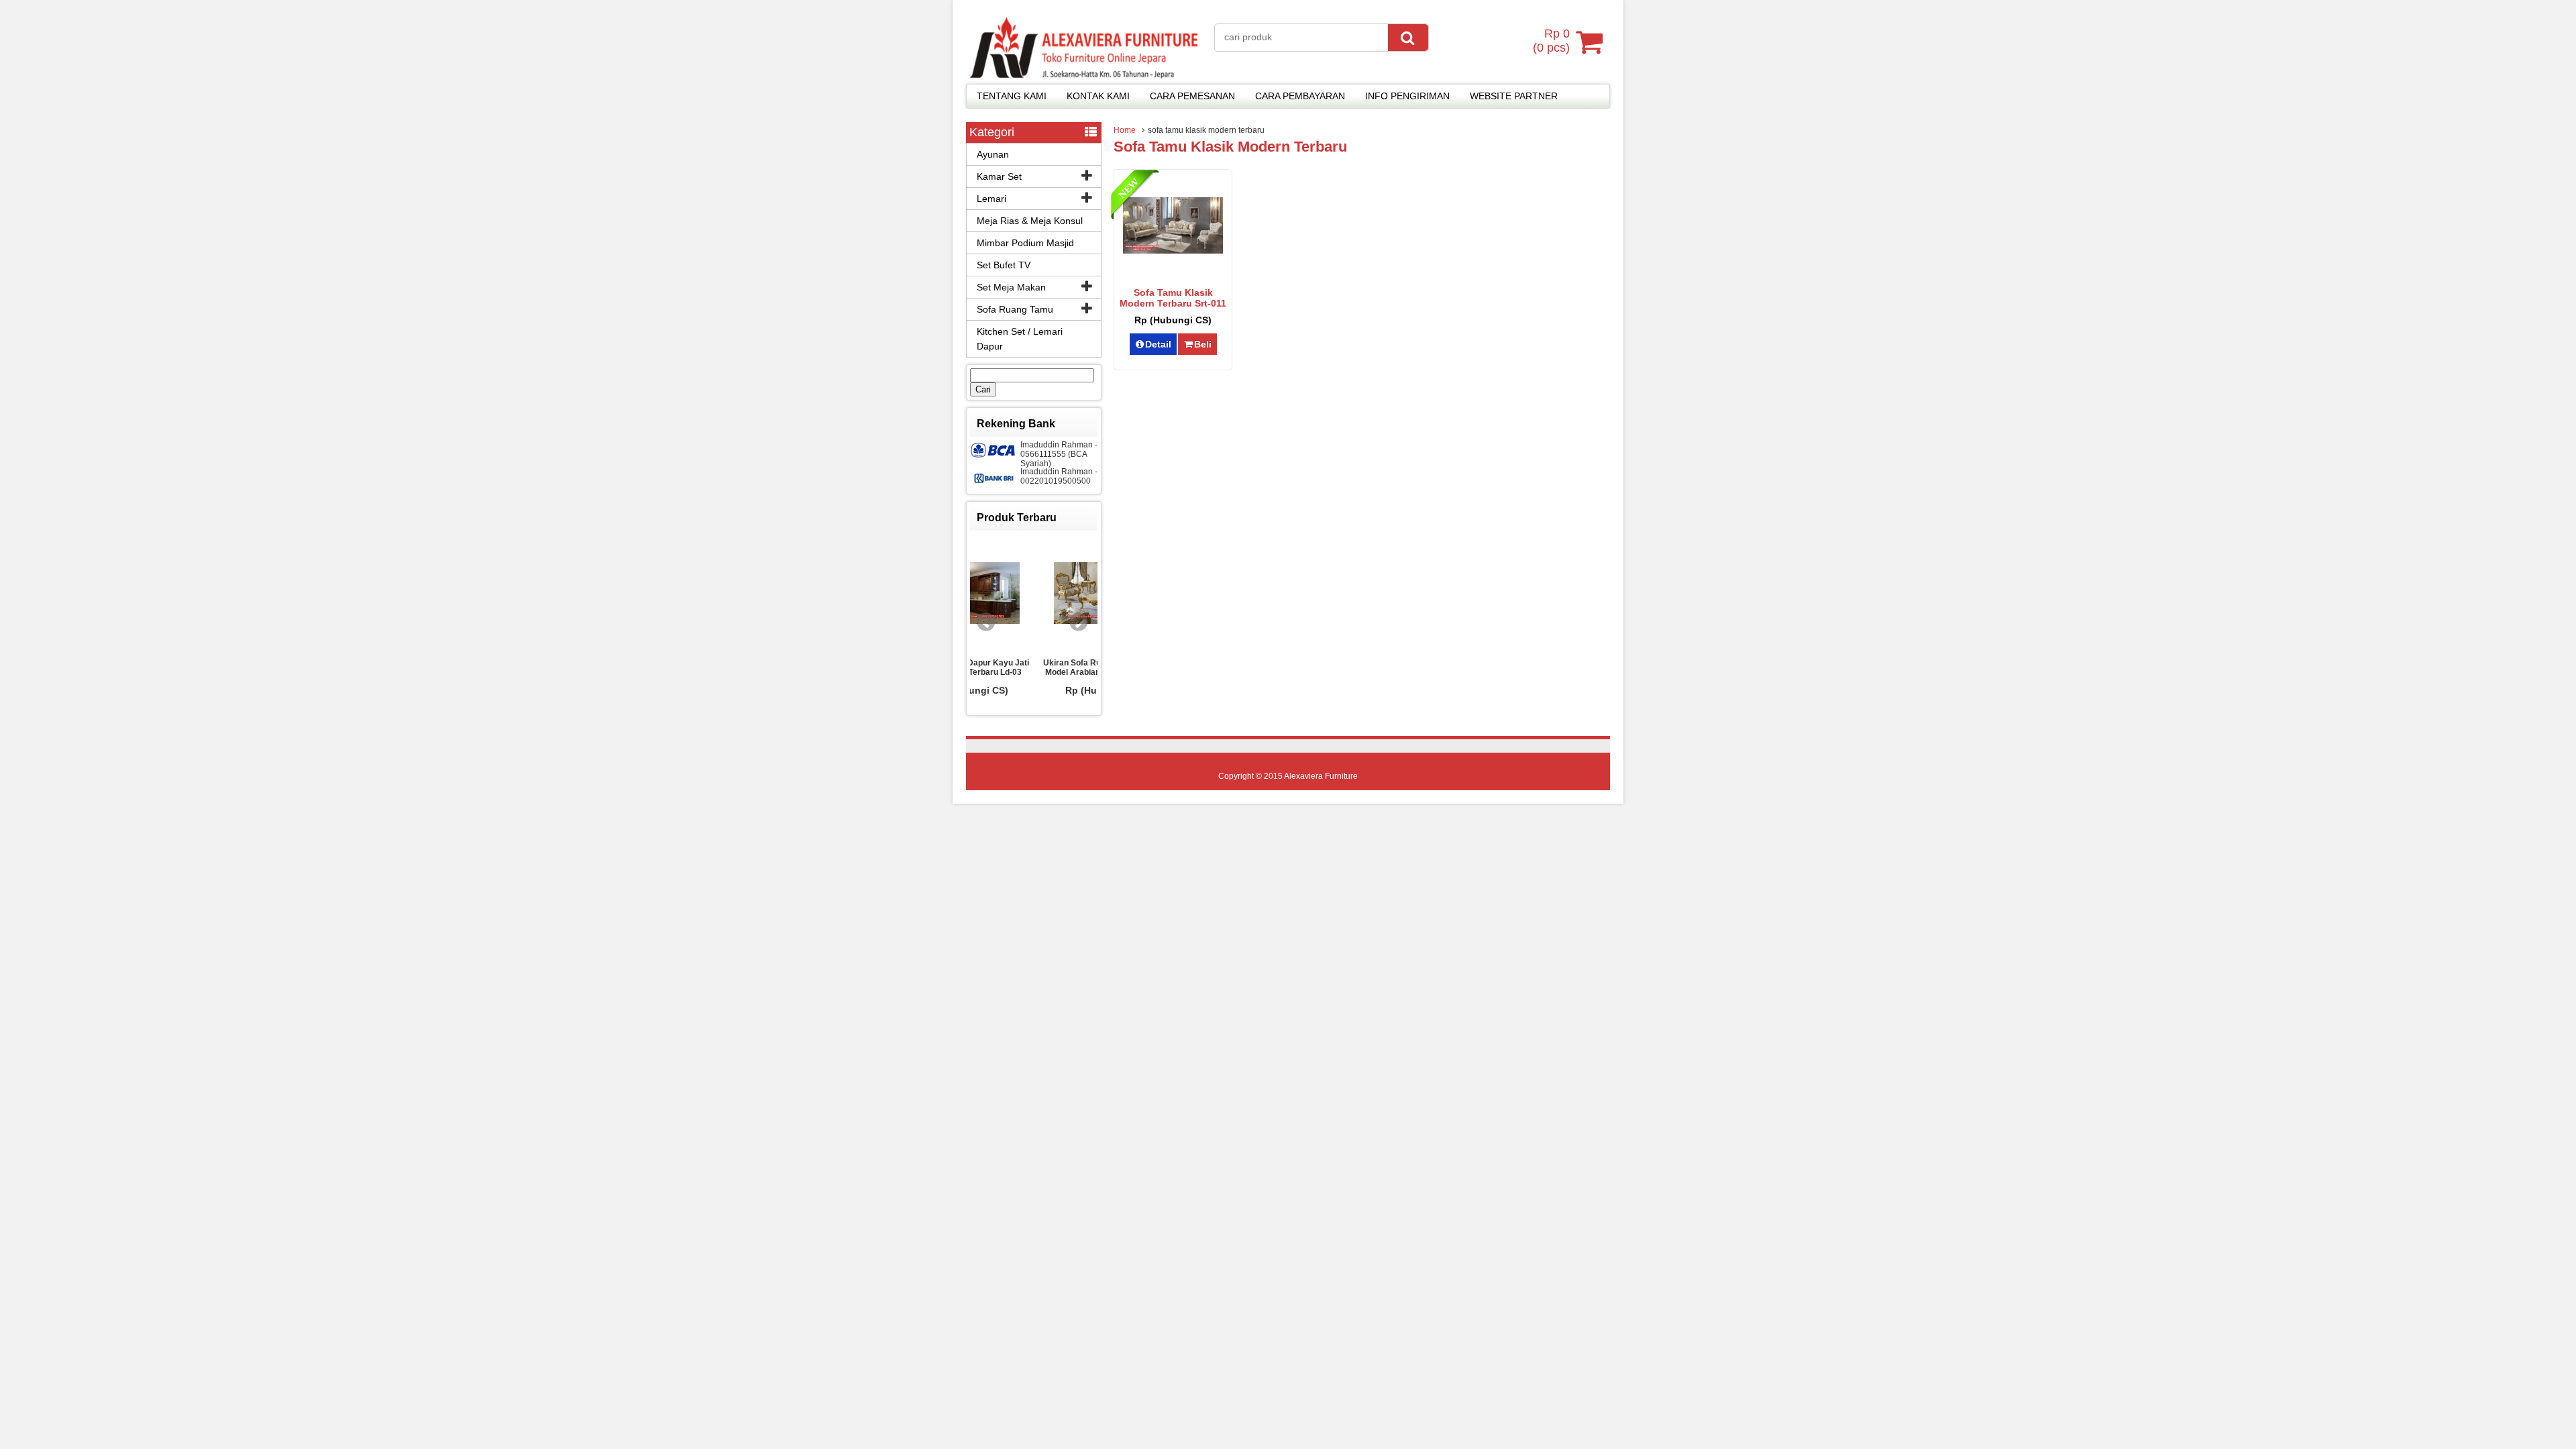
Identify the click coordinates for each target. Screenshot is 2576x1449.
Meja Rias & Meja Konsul (1030, 221)
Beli (1203, 344)
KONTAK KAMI (1098, 96)
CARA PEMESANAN (1192, 96)
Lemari (991, 199)
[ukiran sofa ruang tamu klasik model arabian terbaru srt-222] (1034, 594)
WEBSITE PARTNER (1514, 96)
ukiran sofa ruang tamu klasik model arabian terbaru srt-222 (1034, 667)
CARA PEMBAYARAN (1300, 96)
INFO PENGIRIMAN (1407, 96)
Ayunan (993, 154)
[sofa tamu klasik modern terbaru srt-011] (1173, 250)
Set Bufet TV (1004, 265)
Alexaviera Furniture (1321, 776)
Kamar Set (999, 176)
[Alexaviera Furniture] (1083, 75)
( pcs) (1551, 41)
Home (1125, 130)
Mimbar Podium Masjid (1025, 243)
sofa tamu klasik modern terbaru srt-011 (1173, 298)
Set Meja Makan (1011, 287)
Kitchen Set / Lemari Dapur (1020, 339)
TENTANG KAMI (1012, 96)
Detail (1158, 344)
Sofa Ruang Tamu (1015, 309)
